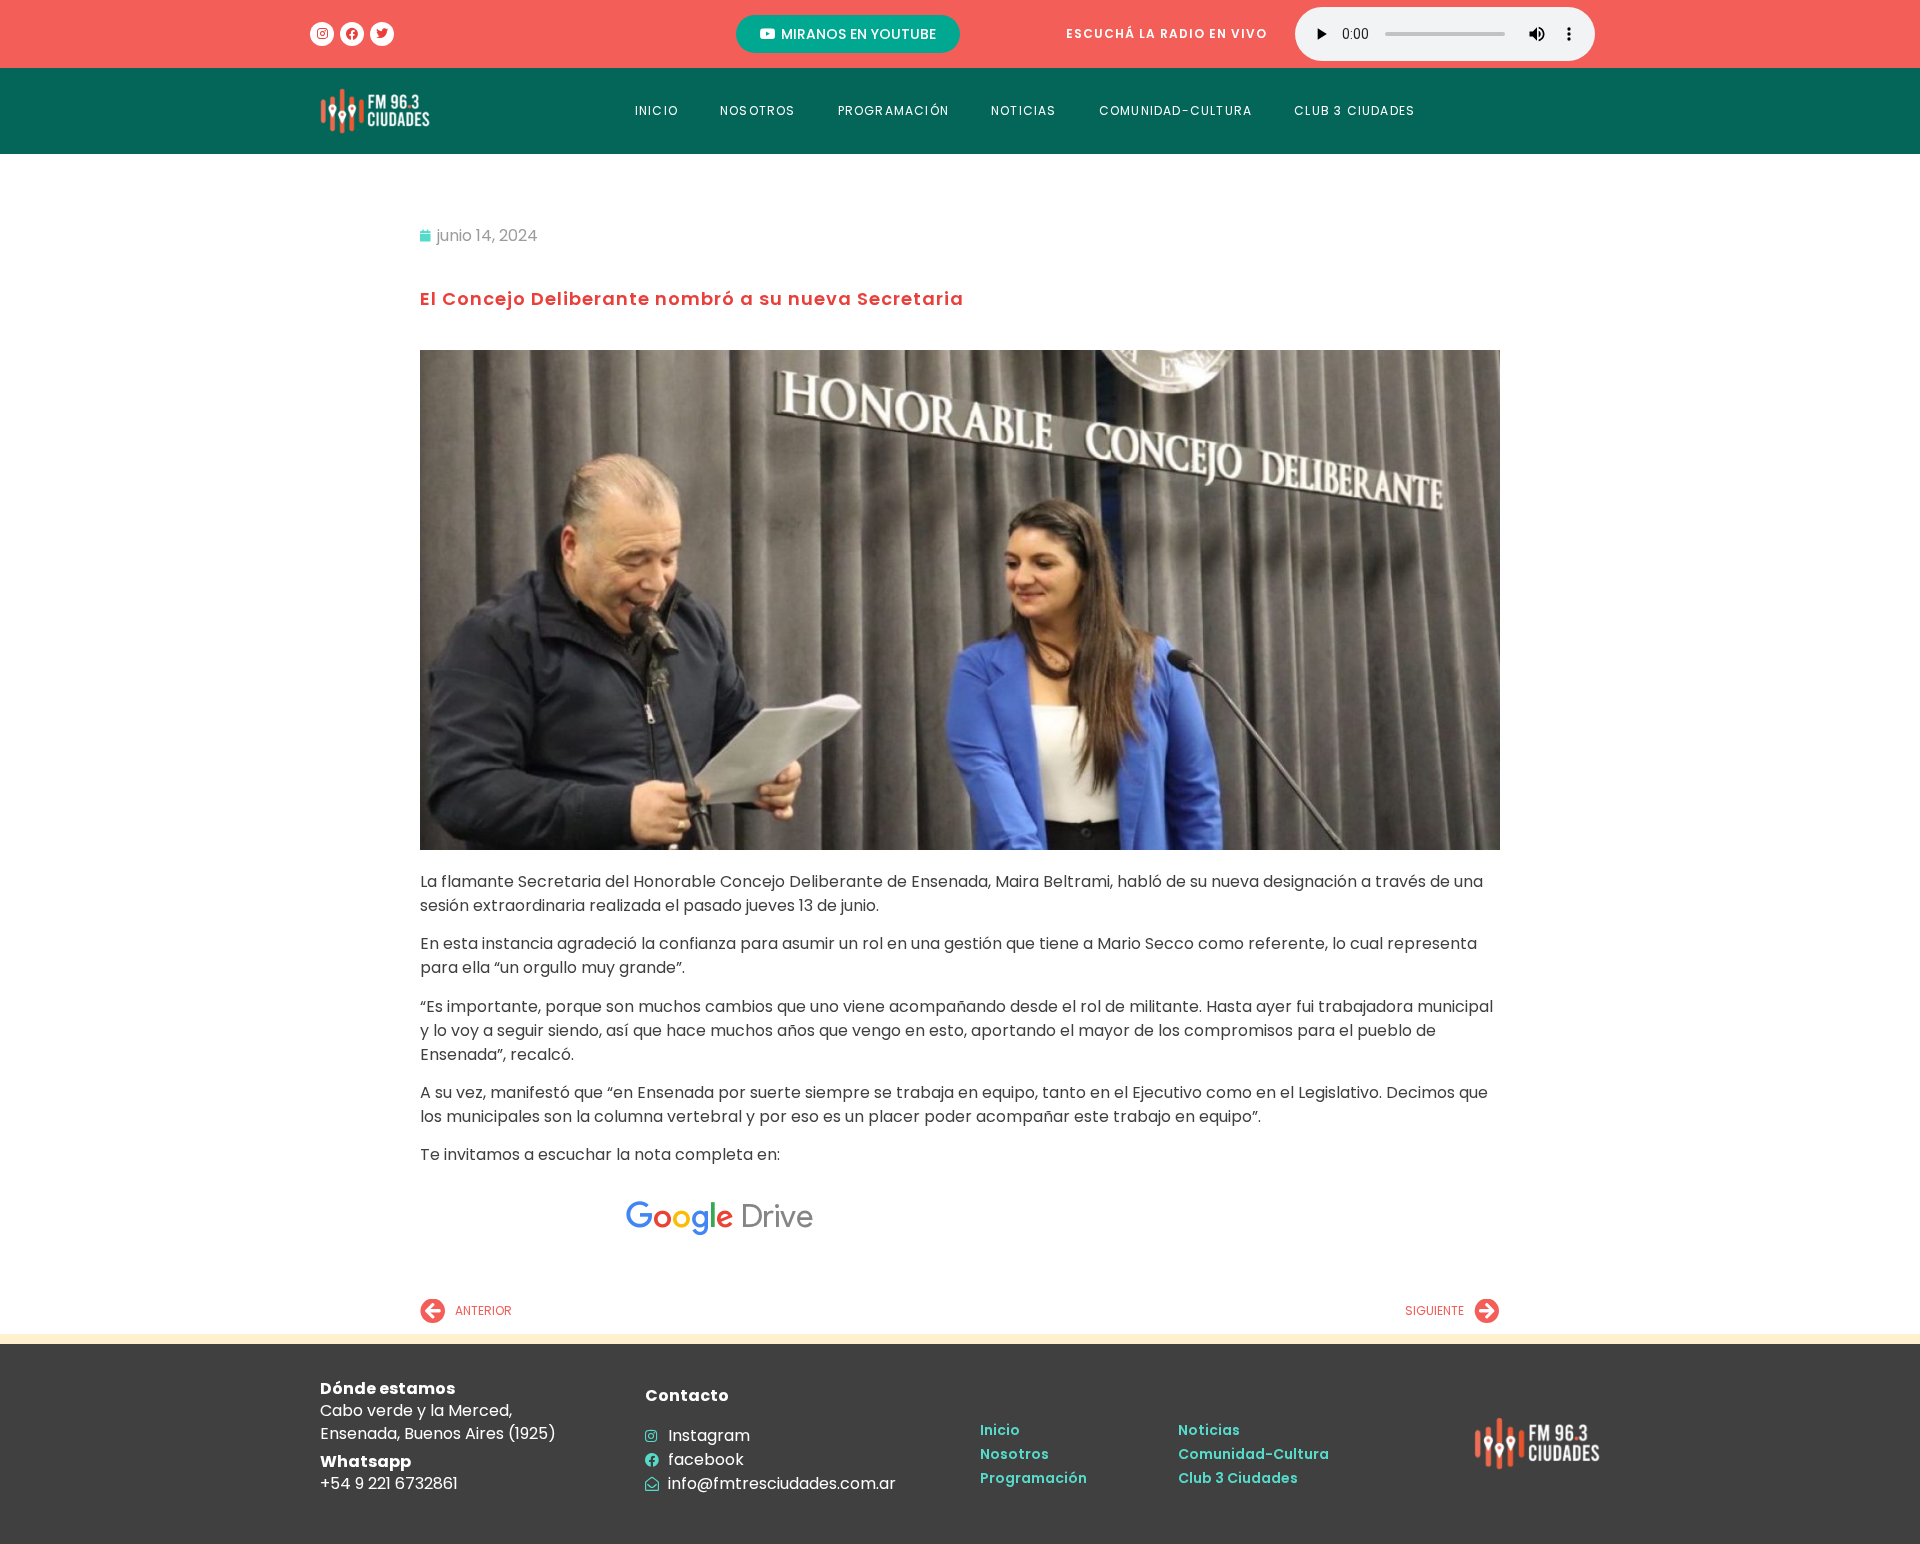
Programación (1033, 1478)
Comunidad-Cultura (1253, 1454)
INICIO (656, 110)
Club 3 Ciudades (1238, 1478)
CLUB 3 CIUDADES (1354, 110)
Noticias (1209, 1430)
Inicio (1000, 1430)
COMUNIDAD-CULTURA (1175, 110)
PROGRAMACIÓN (893, 110)
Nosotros (1014, 1454)
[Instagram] (322, 34)
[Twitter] (382, 34)
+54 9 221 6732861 (389, 1483)
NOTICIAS (1024, 110)
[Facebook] (352, 34)
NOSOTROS (758, 110)
